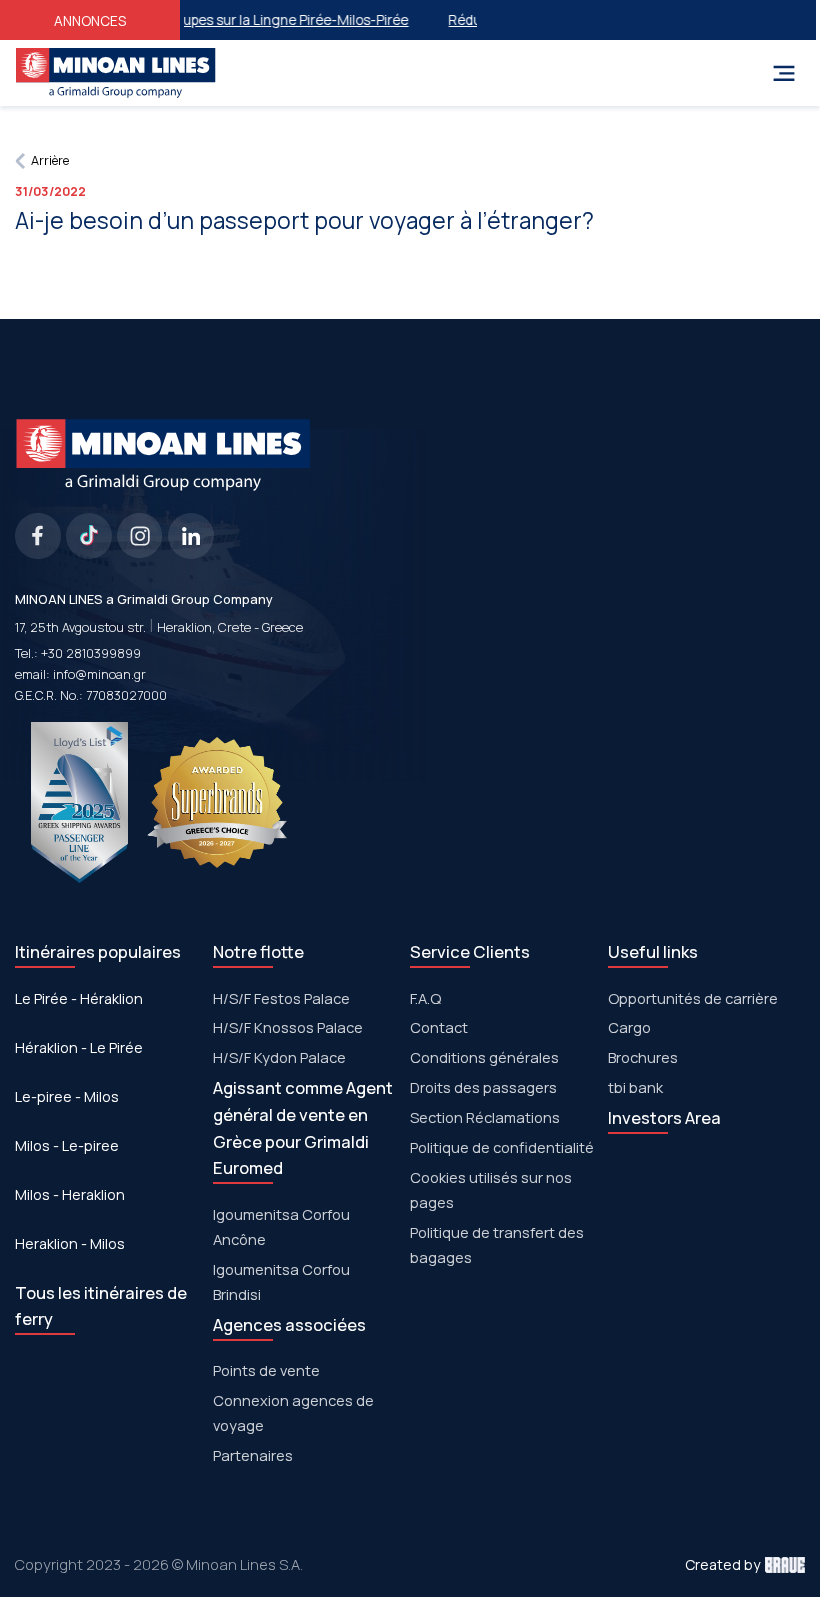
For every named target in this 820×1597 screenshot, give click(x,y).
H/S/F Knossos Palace (288, 1027)
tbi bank (635, 1087)
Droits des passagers (483, 1087)
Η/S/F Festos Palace (281, 998)
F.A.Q (425, 998)
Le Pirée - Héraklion (79, 998)
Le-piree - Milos (67, 1096)
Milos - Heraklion (70, 1194)
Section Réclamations (485, 1117)
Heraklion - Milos (70, 1243)
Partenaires (253, 1455)
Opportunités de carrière (693, 998)
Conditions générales (484, 1057)
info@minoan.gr (99, 674)
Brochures (643, 1057)
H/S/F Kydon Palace (279, 1057)
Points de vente (266, 1370)
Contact (439, 1027)
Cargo (629, 1027)
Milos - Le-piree (67, 1145)
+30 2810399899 (91, 653)
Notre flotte (258, 951)
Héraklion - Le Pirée (79, 1047)
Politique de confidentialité (502, 1147)
